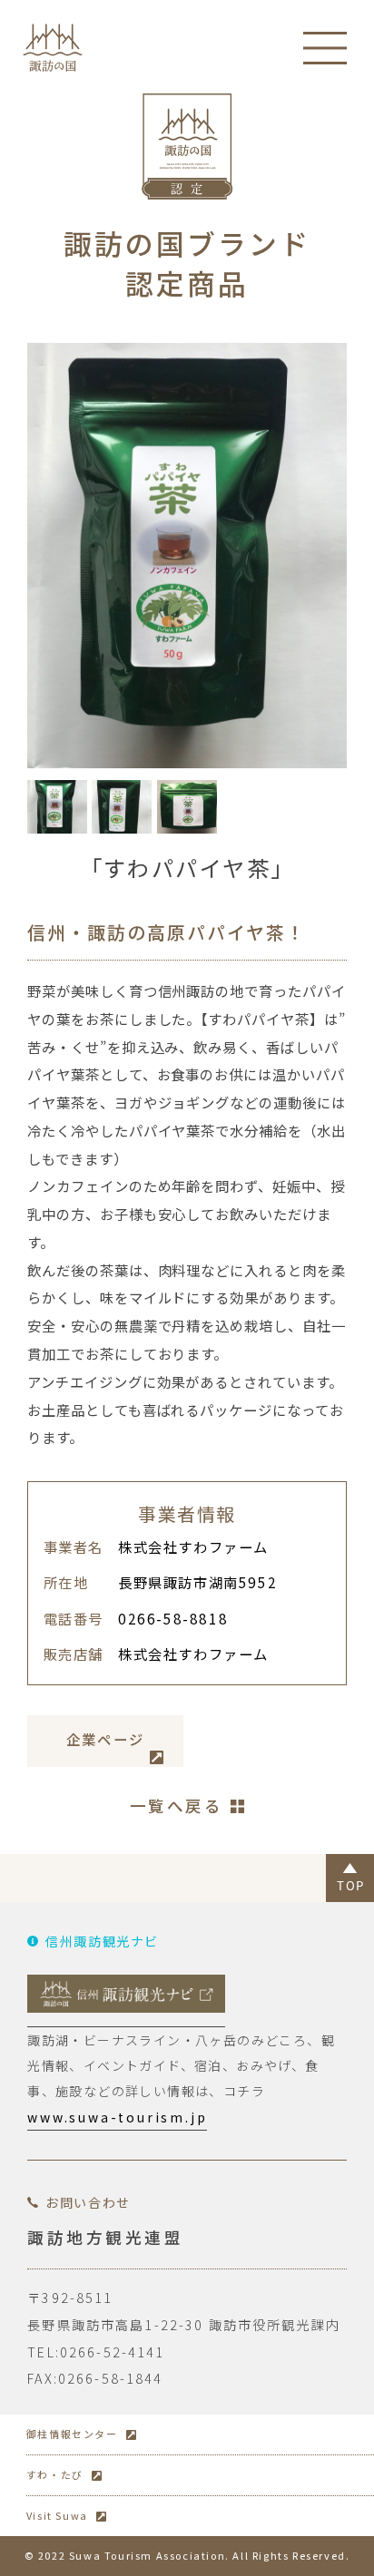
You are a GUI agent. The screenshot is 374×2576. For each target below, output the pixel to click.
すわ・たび (55, 2474)
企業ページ (106, 1739)
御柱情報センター (72, 2434)
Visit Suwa (57, 2515)
